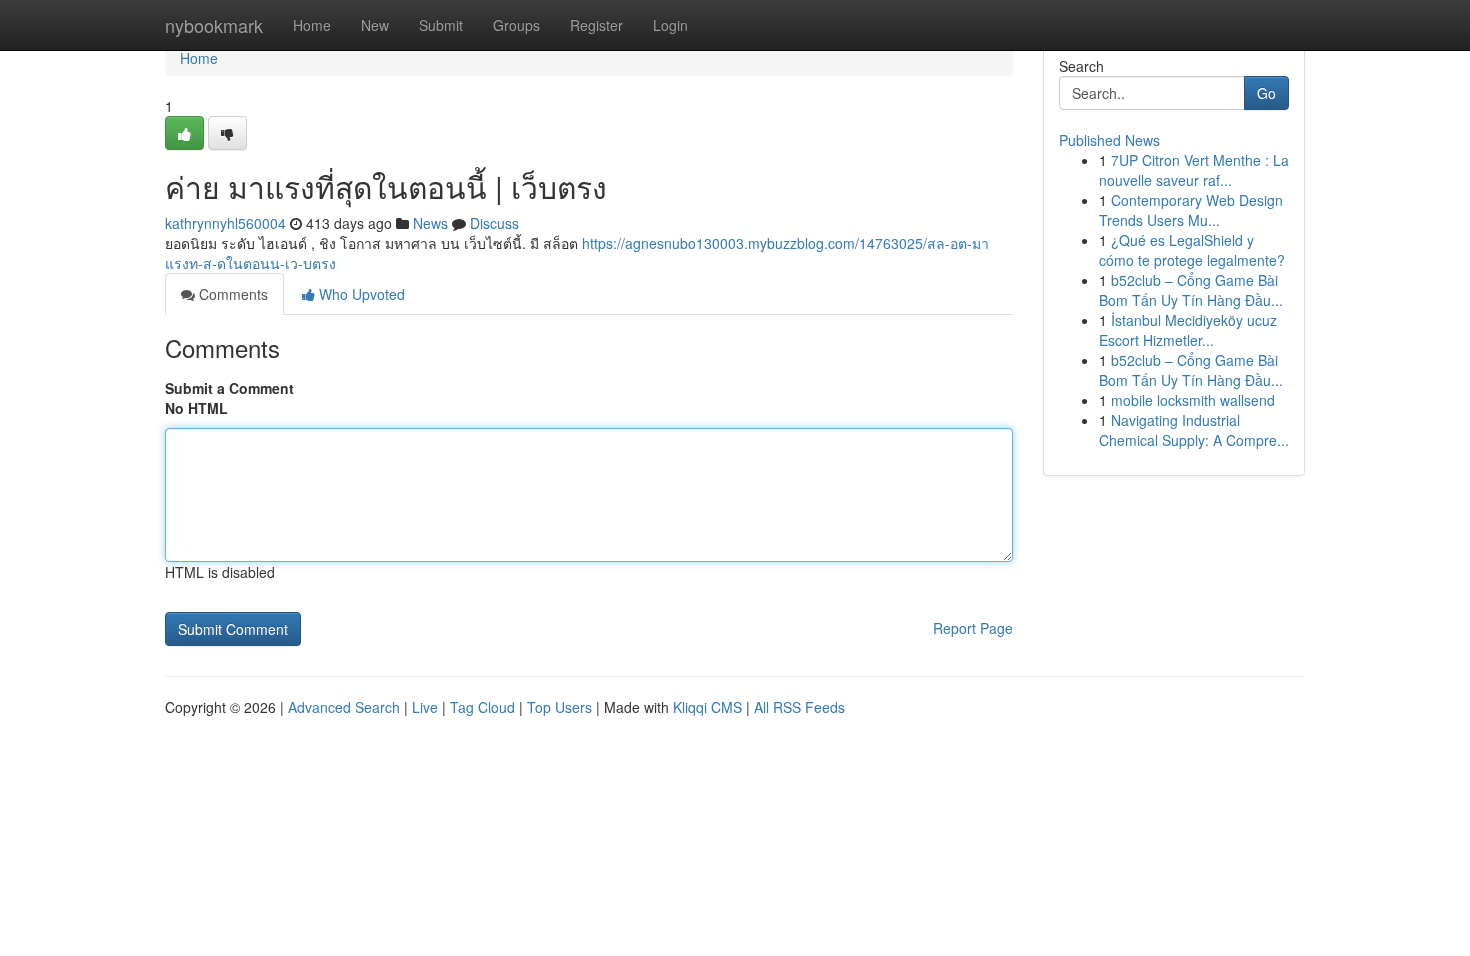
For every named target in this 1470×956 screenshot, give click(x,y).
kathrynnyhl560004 (225, 223)
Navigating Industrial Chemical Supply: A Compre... (1194, 430)
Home (312, 25)
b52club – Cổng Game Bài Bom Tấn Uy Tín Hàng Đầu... (1191, 290)
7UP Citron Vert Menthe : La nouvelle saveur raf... (1194, 170)
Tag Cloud (482, 707)
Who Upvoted (360, 294)
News (430, 223)
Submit (441, 25)
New (375, 25)
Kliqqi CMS (707, 707)
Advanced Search (344, 707)
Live (425, 707)
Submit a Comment (229, 388)
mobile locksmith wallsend (1193, 400)
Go (1266, 93)
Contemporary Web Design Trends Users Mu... (1191, 210)
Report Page (973, 628)
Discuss (494, 223)
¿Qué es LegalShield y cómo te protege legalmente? (1192, 250)
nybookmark (214, 25)
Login (670, 25)
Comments (231, 294)
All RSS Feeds (799, 707)
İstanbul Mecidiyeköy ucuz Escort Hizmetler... (1188, 330)
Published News (1109, 140)
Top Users (559, 707)
